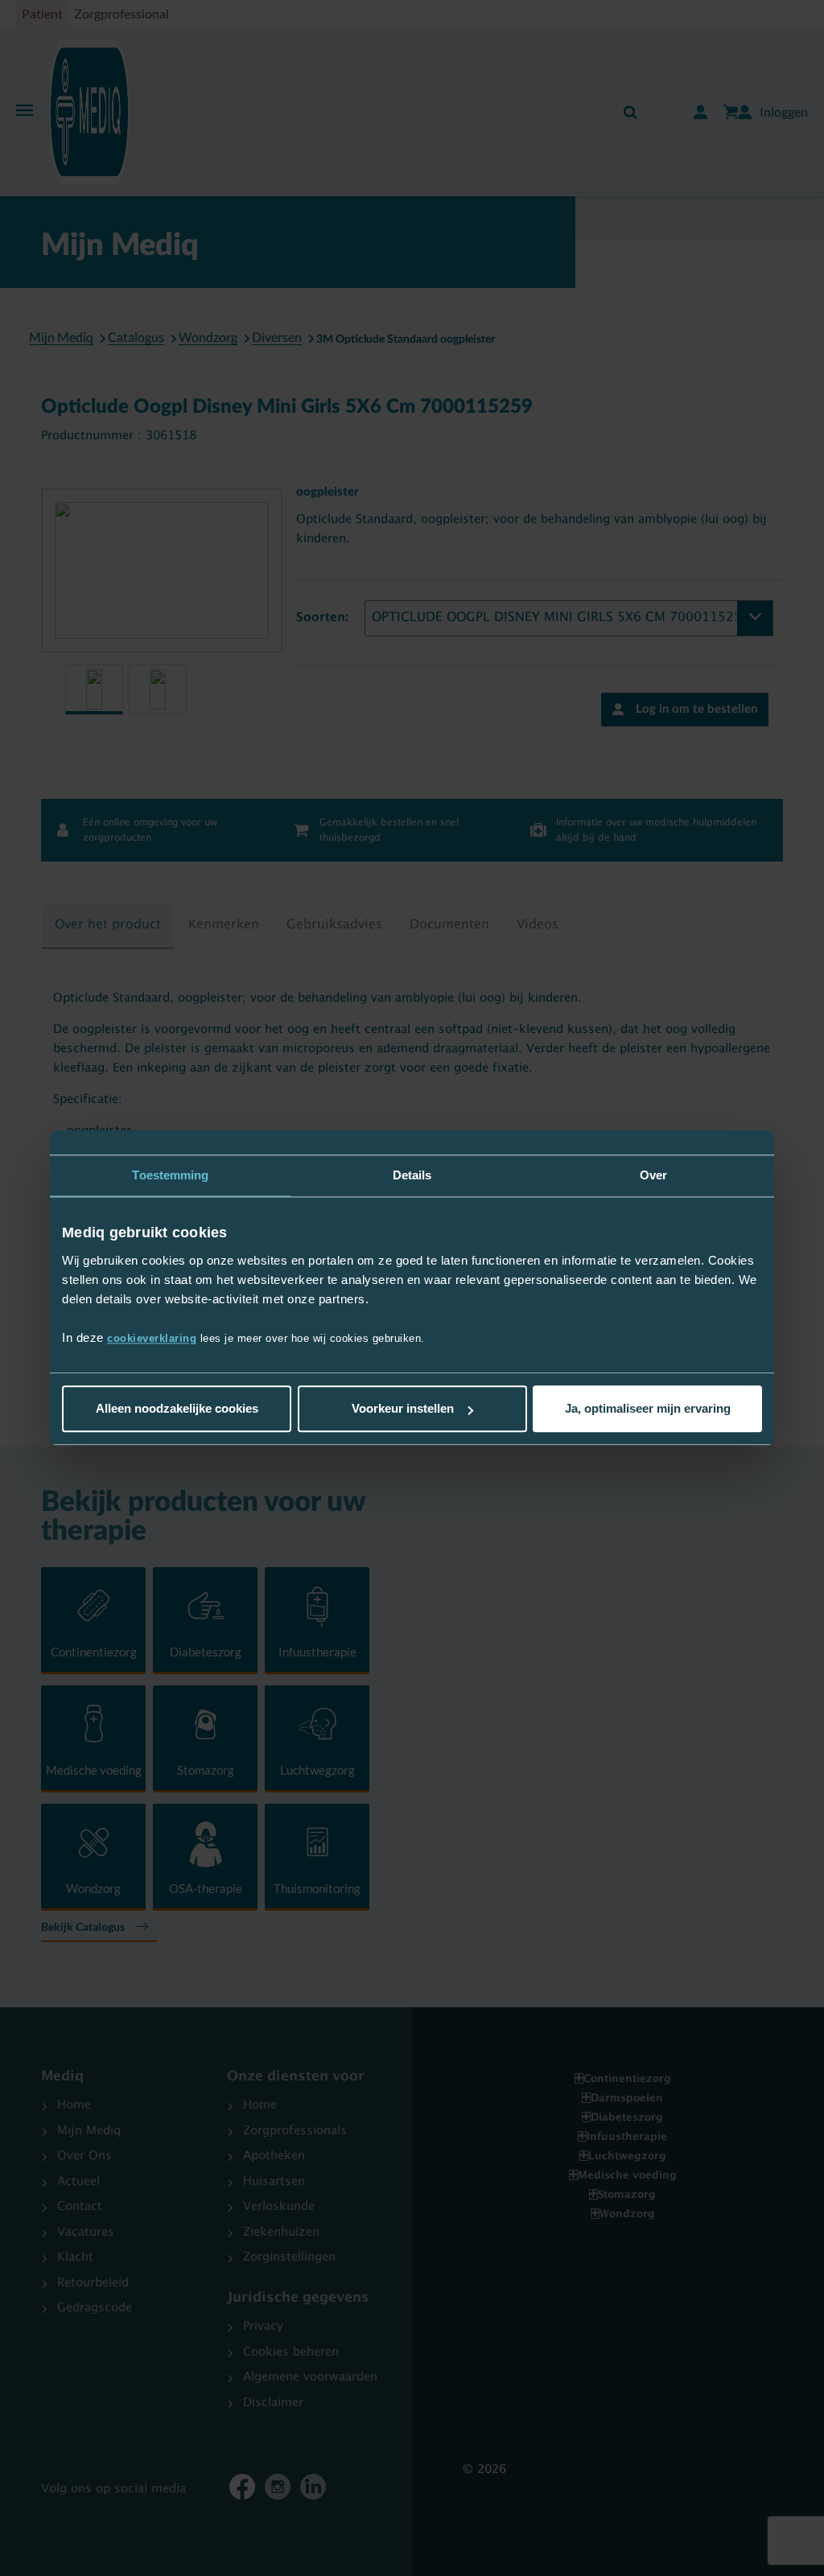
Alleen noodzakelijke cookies (177, 1409)
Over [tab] (653, 1175)
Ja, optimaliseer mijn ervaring (648, 1409)
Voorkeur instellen (403, 1409)
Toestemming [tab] (170, 1175)
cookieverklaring (152, 1339)
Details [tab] (412, 1175)
